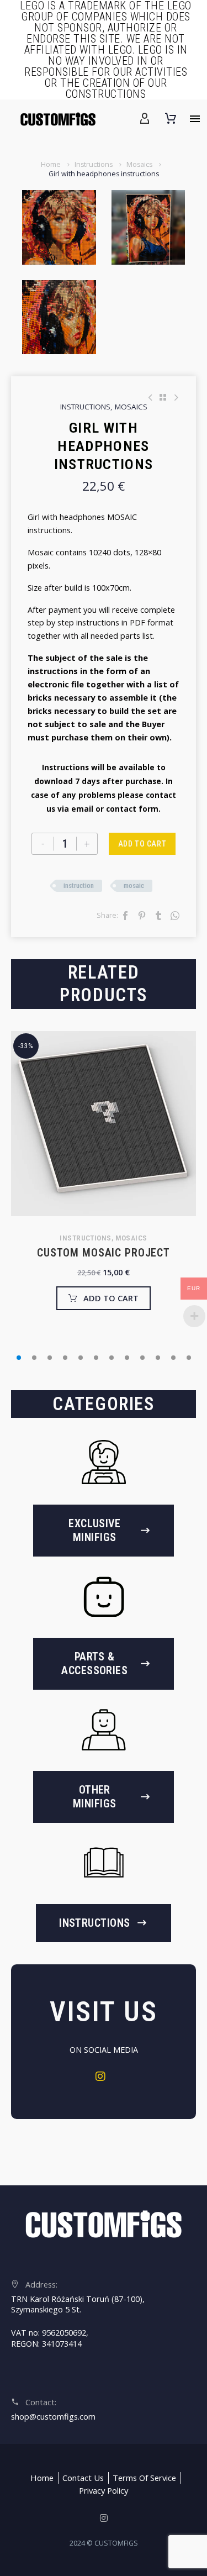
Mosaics (139, 164)
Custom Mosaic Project (104, 1253)
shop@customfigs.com (53, 2417)
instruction (79, 885)
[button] (19, 1358)
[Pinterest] (142, 916)
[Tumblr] (158, 916)
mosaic (134, 885)
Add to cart (142, 844)
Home (51, 164)
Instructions (94, 164)
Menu (195, 119)
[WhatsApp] (175, 916)
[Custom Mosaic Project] (104, 1124)
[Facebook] (125, 916)
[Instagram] (104, 2080)
